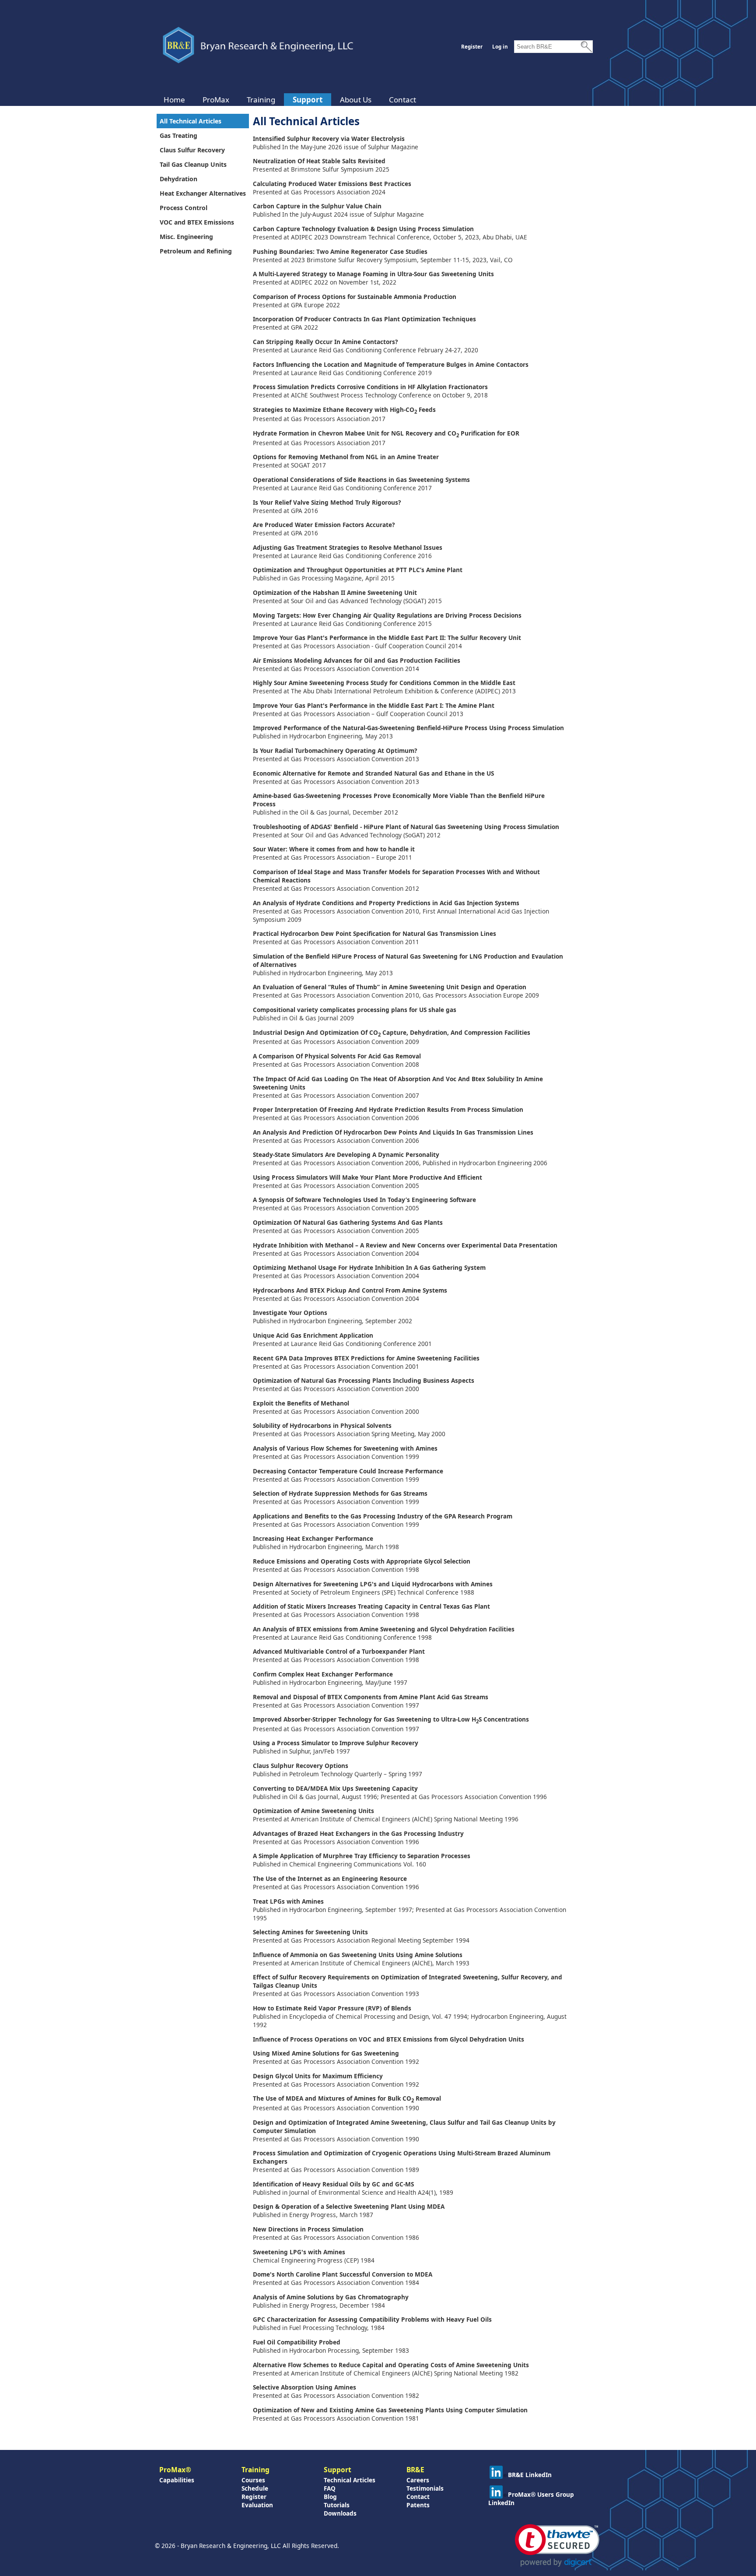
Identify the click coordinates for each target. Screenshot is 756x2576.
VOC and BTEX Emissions (197, 222)
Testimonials (425, 2488)
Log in (500, 47)
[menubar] (290, 100)
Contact (402, 100)
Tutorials (337, 2505)
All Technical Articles (191, 121)
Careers (418, 2480)
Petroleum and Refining (196, 251)
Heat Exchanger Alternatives (203, 193)
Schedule (255, 2488)
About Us (356, 100)
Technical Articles (350, 2480)
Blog (330, 2497)
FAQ (330, 2488)
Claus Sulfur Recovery (192, 150)
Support (308, 100)
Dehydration (178, 179)
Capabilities (177, 2480)
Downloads (340, 2513)
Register (472, 47)
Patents (418, 2505)
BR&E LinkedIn (530, 2475)
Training (261, 100)
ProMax (216, 100)
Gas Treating (178, 135)
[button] (557, 2546)
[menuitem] (174, 100)
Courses (253, 2480)
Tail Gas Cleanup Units (193, 164)
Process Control (184, 208)
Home (174, 100)
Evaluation (257, 2505)
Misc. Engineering (186, 237)
